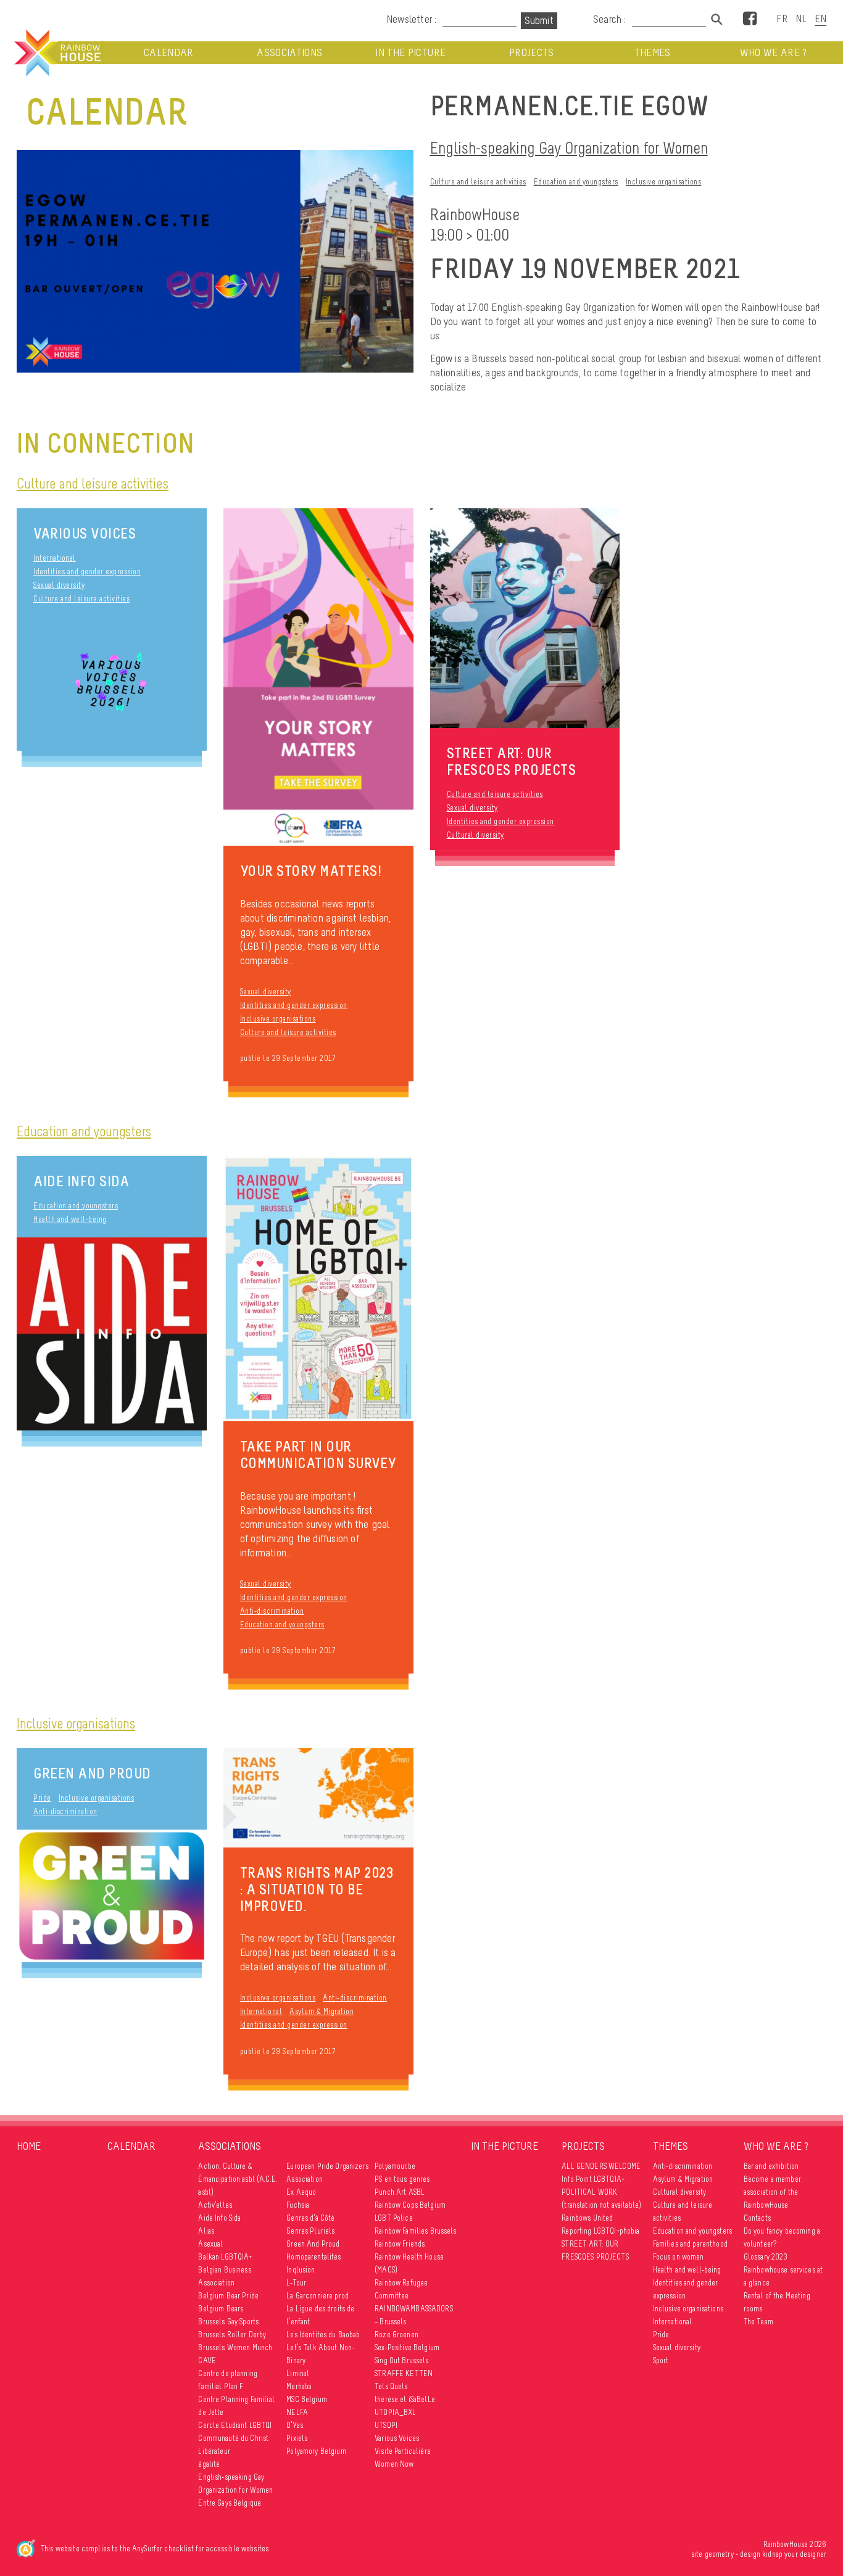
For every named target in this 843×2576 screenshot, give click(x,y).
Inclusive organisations (664, 182)
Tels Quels (391, 2386)
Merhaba (299, 2386)
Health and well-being (70, 1219)
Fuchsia (298, 2205)
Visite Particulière (403, 2451)
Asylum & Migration (322, 2011)
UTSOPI (386, 2425)
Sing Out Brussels (401, 2360)
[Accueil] (56, 53)
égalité (209, 2464)
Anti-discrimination (272, 1611)
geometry (719, 2554)
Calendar (169, 53)
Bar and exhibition (771, 2166)
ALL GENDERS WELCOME (601, 2166)
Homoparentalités (314, 2257)
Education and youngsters (576, 182)
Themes (653, 53)
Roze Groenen (397, 2334)
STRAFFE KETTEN (404, 2373)
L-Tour (296, 2283)
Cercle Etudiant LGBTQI (235, 2425)
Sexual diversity (59, 585)
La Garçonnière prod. (318, 2296)
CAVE (207, 2360)
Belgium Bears (221, 2309)
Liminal (298, 2373)
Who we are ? (774, 53)
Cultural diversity (475, 835)
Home (29, 2146)
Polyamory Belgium (316, 2451)
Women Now (394, 2464)
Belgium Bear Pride (228, 2296)
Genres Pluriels (310, 2231)
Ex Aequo (301, 2192)
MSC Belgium (307, 2399)
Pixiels (297, 2438)
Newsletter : (411, 19)
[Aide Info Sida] (112, 1334)
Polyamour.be (395, 2166)
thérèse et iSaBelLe (405, 2399)
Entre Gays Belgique (230, 2503)
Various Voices (85, 533)
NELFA (297, 2412)
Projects (532, 53)
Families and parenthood (690, 2244)
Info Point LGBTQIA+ (593, 2179)
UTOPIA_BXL (395, 2412)
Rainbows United (587, 2218)
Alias (206, 2231)
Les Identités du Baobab (323, 2334)
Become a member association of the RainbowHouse (772, 2192)
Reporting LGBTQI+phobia (600, 2231)
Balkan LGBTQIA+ (225, 2257)
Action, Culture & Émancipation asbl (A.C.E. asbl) (238, 2179)
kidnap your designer (794, 2554)
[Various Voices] (112, 684)
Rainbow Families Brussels (416, 2231)
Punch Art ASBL (400, 2192)
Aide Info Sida (81, 1181)
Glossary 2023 (766, 2257)
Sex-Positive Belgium (407, 2347)
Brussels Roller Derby (232, 2334)
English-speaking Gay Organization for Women (569, 148)
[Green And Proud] (112, 1896)
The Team (758, 2322)
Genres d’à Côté (310, 2218)
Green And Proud (92, 1773)
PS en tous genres (402, 2179)
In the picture (410, 53)
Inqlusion (301, 2270)
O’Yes (295, 2425)
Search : (610, 19)
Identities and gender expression (87, 572)
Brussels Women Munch (235, 2347)
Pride (42, 1798)
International (55, 558)
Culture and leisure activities (478, 182)
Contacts (757, 2218)
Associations (289, 53)
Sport (661, 2360)
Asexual (210, 2244)
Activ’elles (215, 2205)
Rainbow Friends (400, 2244)
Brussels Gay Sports (228, 2322)
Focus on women (679, 2257)
